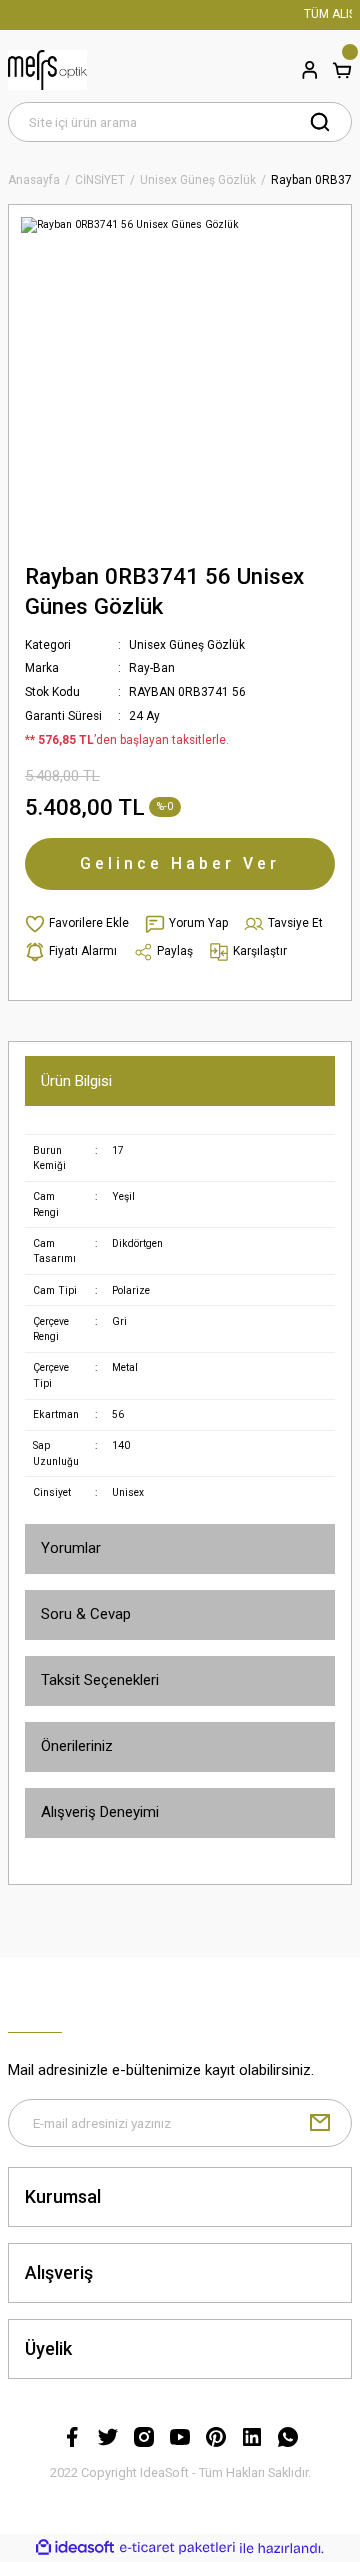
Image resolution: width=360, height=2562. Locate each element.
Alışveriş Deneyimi (100, 1812)
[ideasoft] (75, 2548)
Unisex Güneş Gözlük (187, 645)
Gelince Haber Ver (180, 863)
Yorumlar (71, 1548)
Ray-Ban (152, 668)
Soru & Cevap (86, 1614)
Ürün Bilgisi (76, 1081)
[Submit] (320, 2123)
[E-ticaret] (177, 2547)
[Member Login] (310, 70)
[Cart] (342, 70)
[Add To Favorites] (77, 924)
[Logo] (47, 70)
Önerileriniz (77, 1746)
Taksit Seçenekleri (100, 1680)
